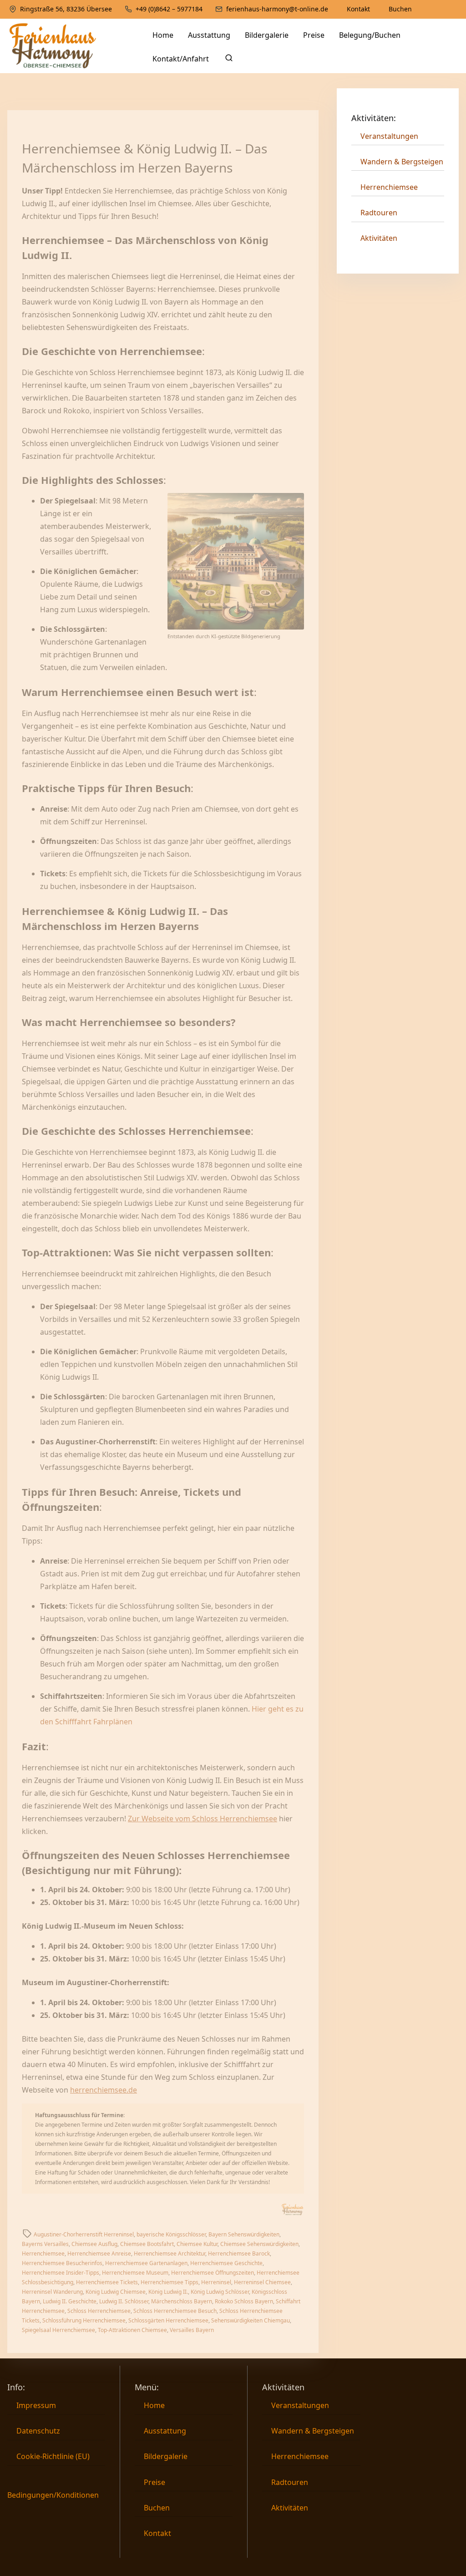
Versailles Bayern (192, 2330)
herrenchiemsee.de (104, 2090)
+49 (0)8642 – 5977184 (168, 9)
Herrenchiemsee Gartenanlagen (146, 2263)
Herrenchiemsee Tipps (170, 2282)
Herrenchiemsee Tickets (107, 2282)
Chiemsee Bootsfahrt (147, 2244)
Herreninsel (216, 2282)
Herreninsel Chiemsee (262, 2282)
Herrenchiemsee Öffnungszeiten (213, 2273)
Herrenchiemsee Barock (239, 2253)
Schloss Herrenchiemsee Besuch (175, 2311)
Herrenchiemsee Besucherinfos (62, 2263)
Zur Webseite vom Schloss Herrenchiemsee (203, 1819)
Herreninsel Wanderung (52, 2292)
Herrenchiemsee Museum (135, 2273)
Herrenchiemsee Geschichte (226, 2263)
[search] (227, 60)
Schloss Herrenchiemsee (99, 2311)
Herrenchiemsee (43, 2253)
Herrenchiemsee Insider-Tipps (61, 2273)
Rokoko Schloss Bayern (244, 2301)
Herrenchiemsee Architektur (170, 2253)
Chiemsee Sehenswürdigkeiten (259, 2244)
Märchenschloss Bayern (182, 2301)
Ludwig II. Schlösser (124, 2301)
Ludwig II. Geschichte (70, 2301)
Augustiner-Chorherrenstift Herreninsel (84, 2234)
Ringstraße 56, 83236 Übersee (65, 9)
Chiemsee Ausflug (94, 2244)
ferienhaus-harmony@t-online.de (276, 9)
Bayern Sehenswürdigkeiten (244, 2234)
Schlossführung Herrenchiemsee (84, 2320)
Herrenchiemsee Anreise (99, 2253)
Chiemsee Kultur (197, 2244)
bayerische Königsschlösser (171, 2234)
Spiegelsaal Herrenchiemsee (58, 2330)
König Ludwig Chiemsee (116, 2292)
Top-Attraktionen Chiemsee (132, 2330)
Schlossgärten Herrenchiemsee (168, 2320)
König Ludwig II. (168, 2292)
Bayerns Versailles (45, 2244)
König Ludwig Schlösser (220, 2292)
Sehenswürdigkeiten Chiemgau (251, 2320)
